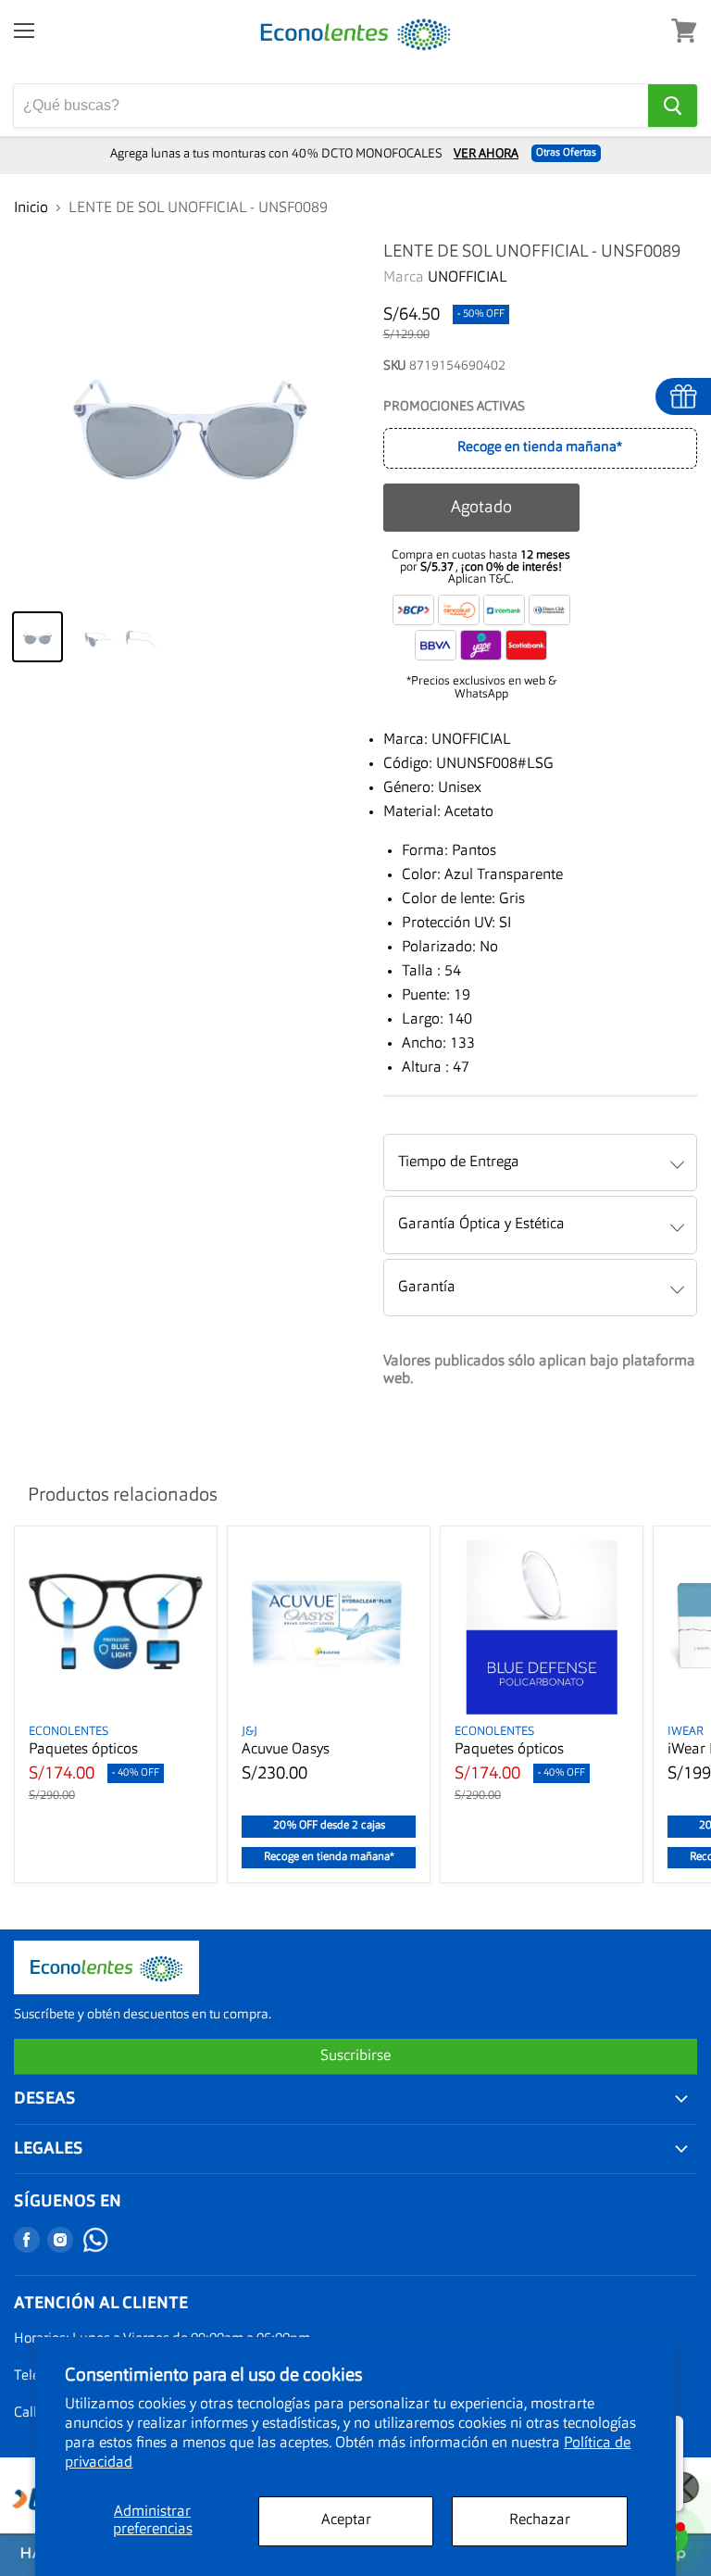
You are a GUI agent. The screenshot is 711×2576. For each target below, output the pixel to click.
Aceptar (346, 2520)
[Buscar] (673, 106)
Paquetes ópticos (83, 1750)
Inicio (31, 208)
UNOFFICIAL (468, 278)
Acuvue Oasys (286, 1750)
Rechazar (540, 2520)
